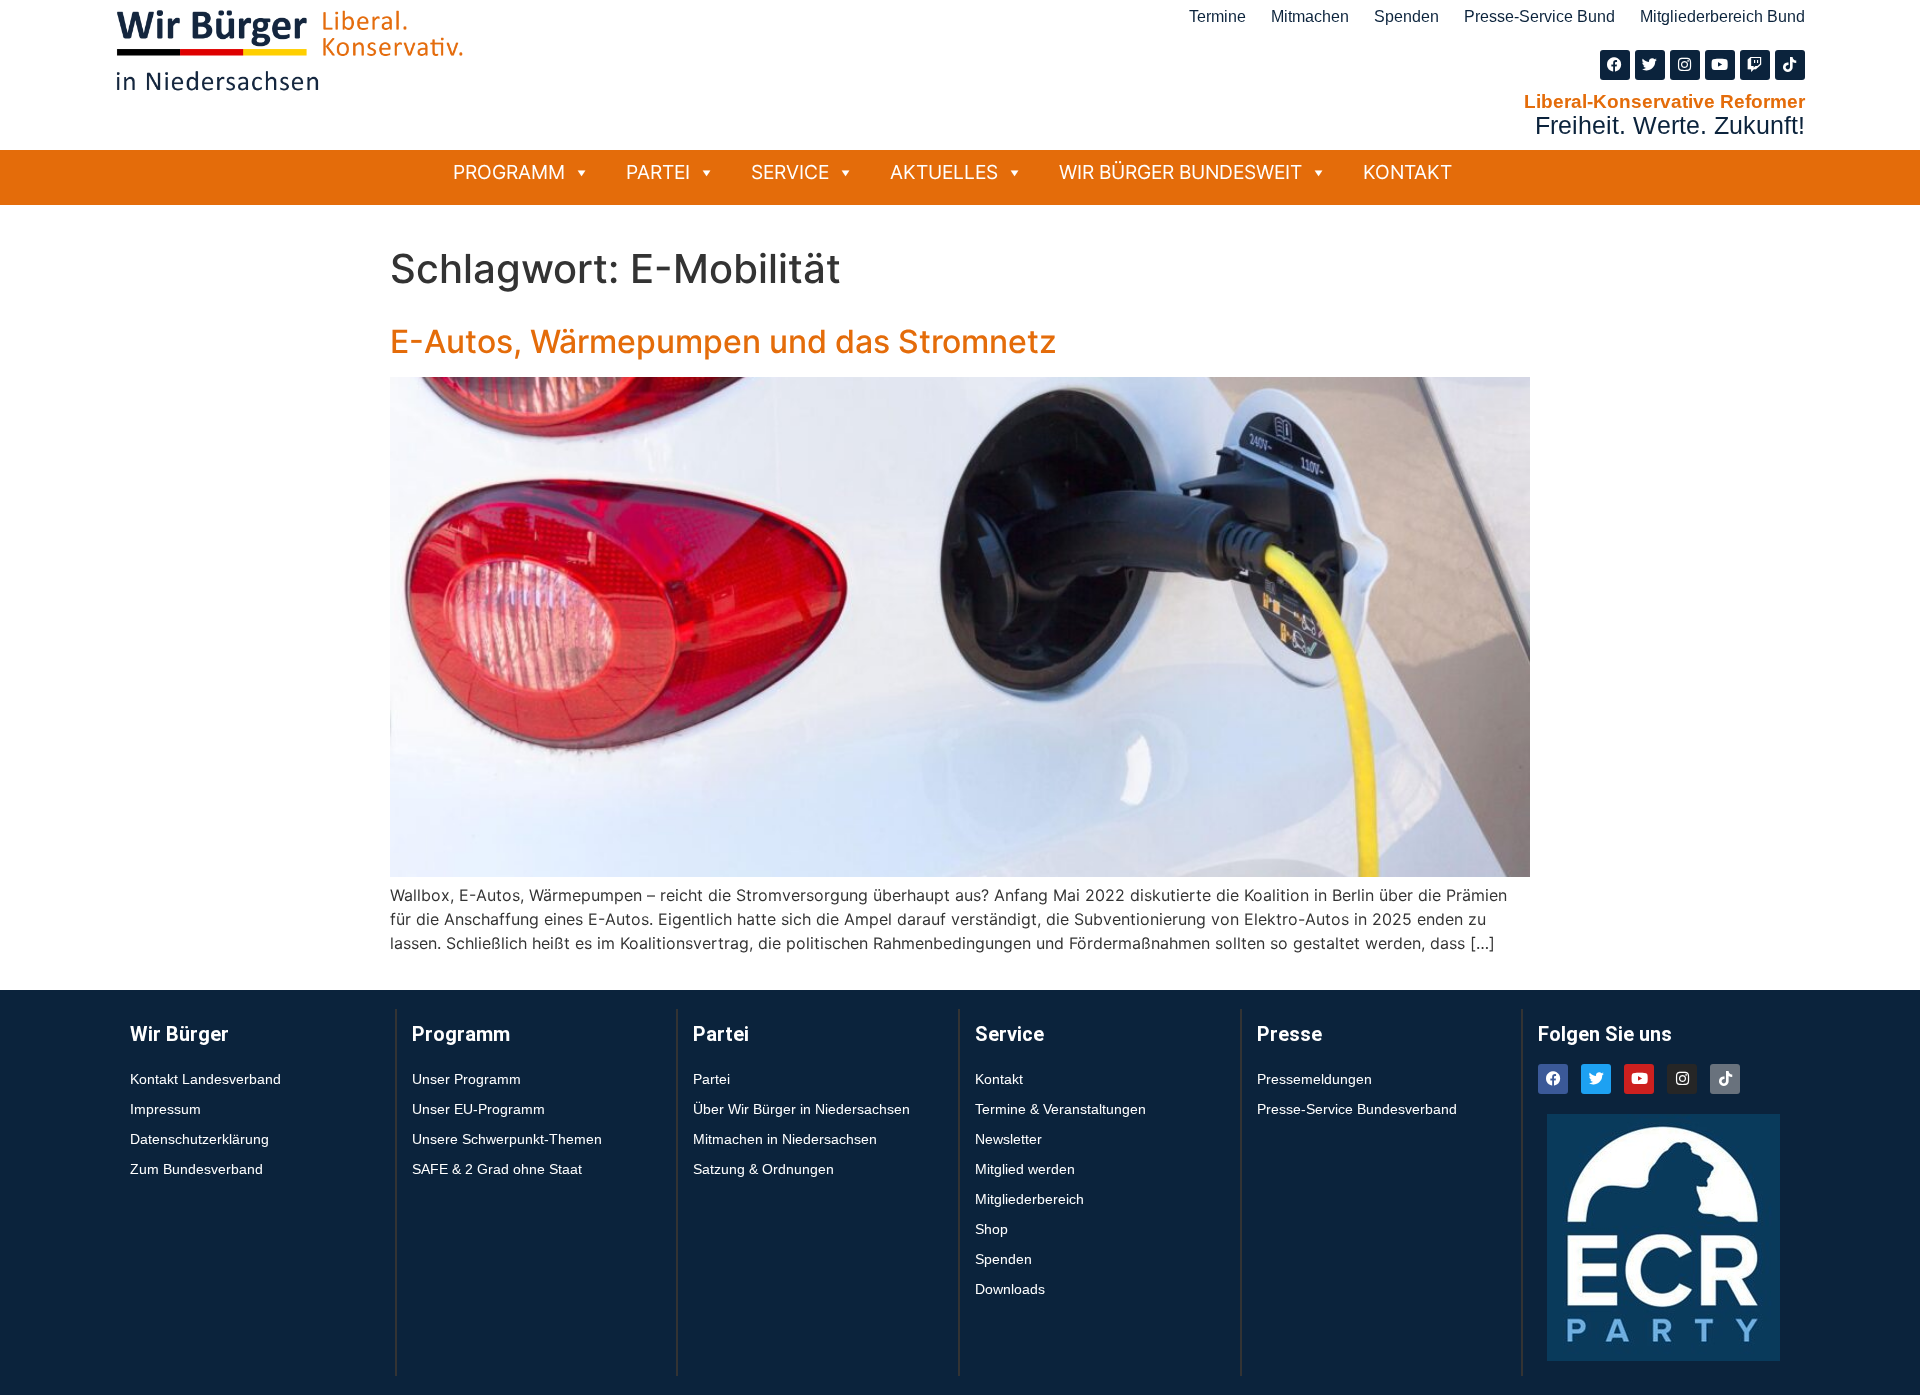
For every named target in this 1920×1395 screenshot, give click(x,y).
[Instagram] (1685, 65)
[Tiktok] (1790, 65)
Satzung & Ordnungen (763, 1169)
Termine (1217, 16)
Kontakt (1407, 172)
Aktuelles (944, 172)
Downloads (1010, 1289)
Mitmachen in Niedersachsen (785, 1139)
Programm (509, 172)
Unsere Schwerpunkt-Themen (507, 1139)
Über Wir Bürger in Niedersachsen (801, 1109)
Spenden (1406, 16)
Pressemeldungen (1314, 1079)
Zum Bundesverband (196, 1169)
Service (790, 172)
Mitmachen (1310, 16)
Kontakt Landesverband (205, 1079)
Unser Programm (466, 1079)
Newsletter (1008, 1139)
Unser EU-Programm (478, 1109)
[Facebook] (1615, 65)
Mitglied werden (1025, 1169)
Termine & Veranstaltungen (1060, 1109)
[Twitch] (1755, 65)
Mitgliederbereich (1029, 1199)
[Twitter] (1650, 65)
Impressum (165, 1109)
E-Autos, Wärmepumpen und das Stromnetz (723, 341)
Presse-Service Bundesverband (1357, 1109)
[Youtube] (1720, 65)
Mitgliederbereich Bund (1722, 16)
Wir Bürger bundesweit (1180, 172)
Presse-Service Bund (1539, 16)
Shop (991, 1229)
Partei (658, 172)
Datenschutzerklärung (199, 1139)
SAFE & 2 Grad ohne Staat (497, 1169)
